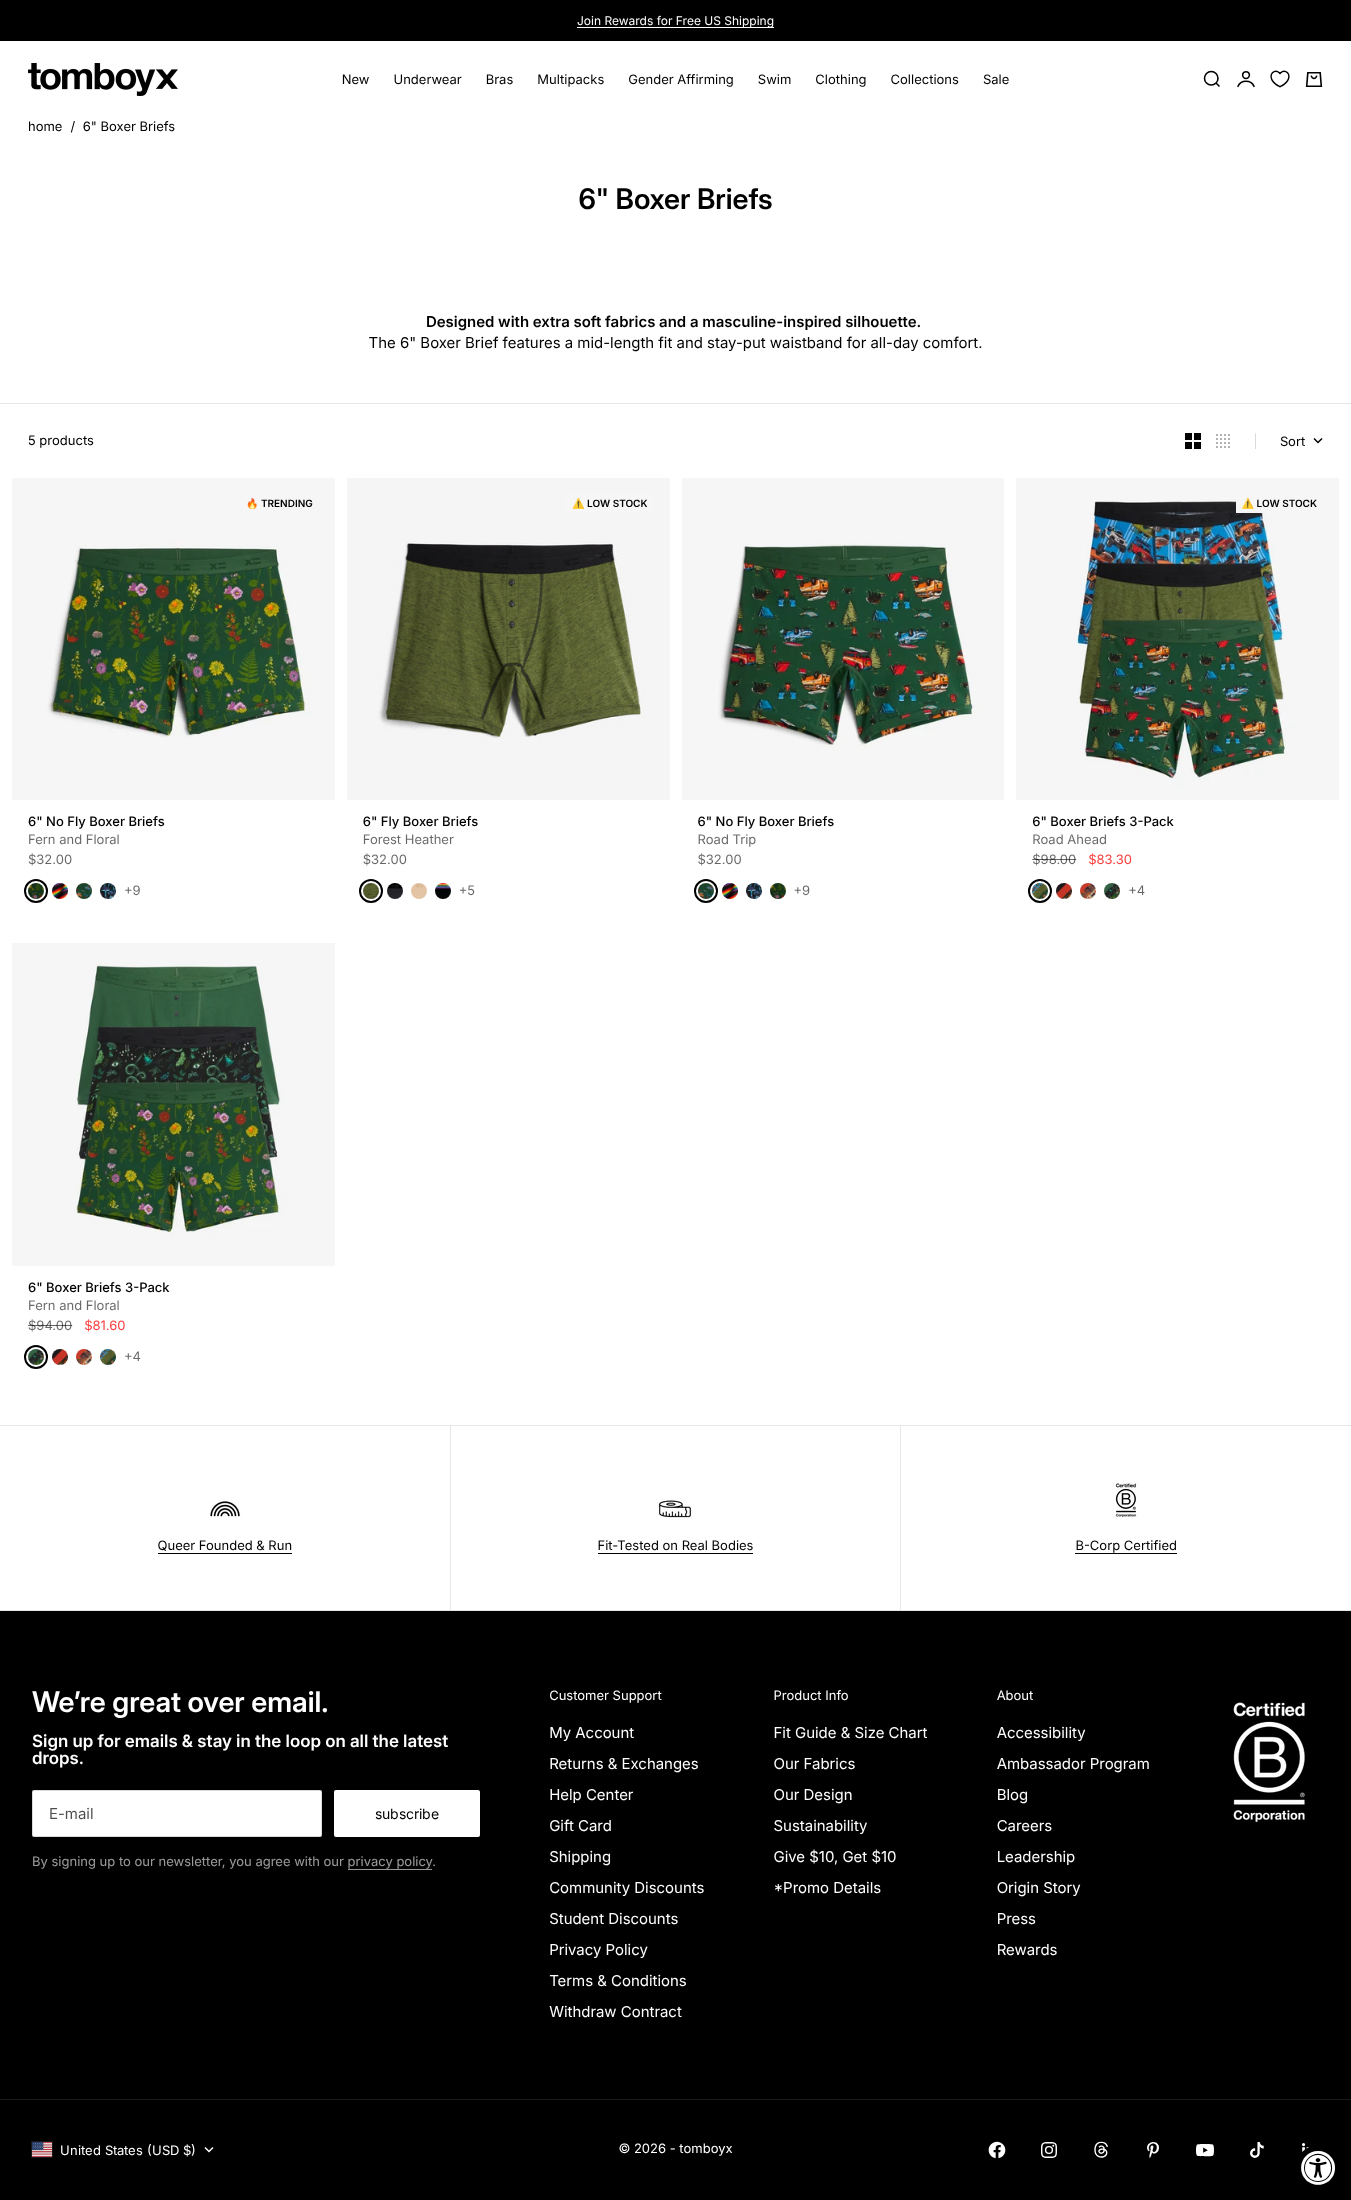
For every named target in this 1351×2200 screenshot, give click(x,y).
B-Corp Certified (1126, 1546)
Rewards (1027, 1949)
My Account (591, 1732)
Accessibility (1041, 1732)
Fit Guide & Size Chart (850, 1732)
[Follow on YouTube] (1205, 2150)
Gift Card (580, 1825)
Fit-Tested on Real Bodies (676, 1546)
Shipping (580, 1856)
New (356, 79)
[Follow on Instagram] (1049, 2150)
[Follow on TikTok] (1257, 2150)
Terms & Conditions (618, 1980)
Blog (1013, 1794)
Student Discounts (613, 1918)
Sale (996, 79)
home (45, 127)
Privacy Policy (598, 1949)
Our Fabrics (814, 1763)
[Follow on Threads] (1101, 2150)
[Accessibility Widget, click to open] (1318, 2167)
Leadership (1036, 1856)
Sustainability (820, 1825)
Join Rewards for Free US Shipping (675, 20)
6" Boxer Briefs (129, 127)
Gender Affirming (681, 79)
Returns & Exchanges (624, 1763)
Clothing (840, 79)
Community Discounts (626, 1887)
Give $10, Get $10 (834, 1856)
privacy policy (390, 1862)
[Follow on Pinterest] (1153, 2150)
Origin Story (1039, 1887)
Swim (775, 79)
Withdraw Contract (615, 2011)
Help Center (591, 1794)
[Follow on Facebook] (997, 2150)
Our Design (812, 1794)
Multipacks (570, 79)
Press (1016, 1918)
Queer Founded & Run (225, 1546)
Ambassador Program (1073, 1763)
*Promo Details (827, 1887)
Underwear (428, 79)
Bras (500, 79)
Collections (925, 79)
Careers (1025, 1825)
